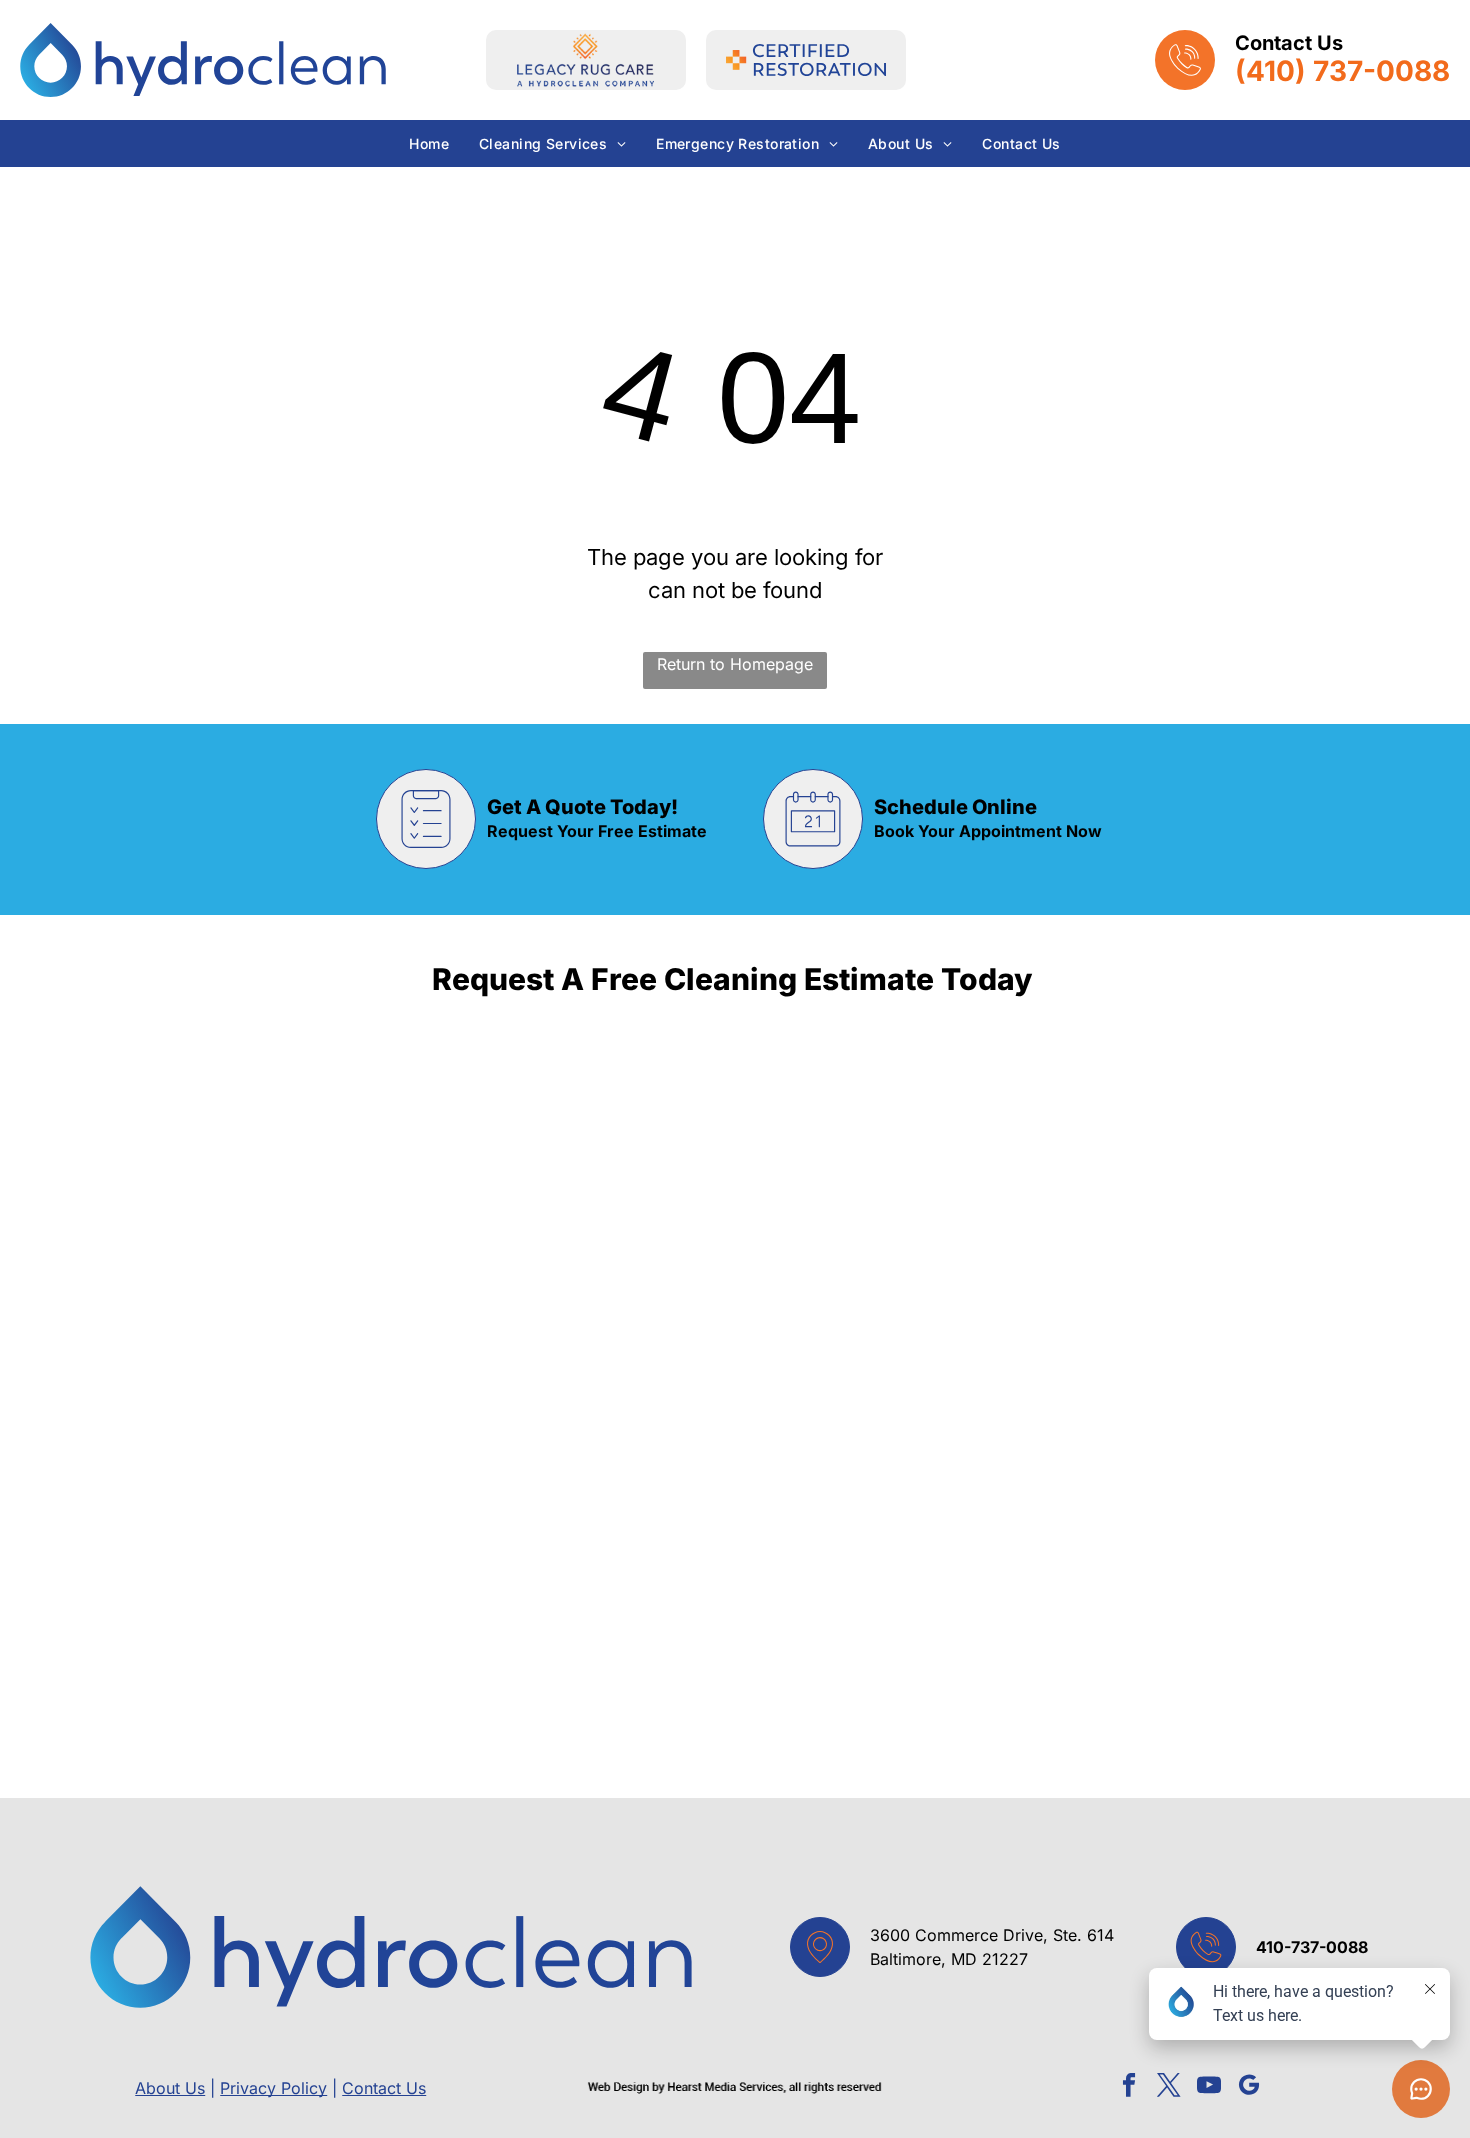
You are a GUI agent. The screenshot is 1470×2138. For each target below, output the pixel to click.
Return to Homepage (735, 664)
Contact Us (384, 2088)
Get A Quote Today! (582, 807)
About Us (170, 2088)
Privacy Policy (273, 2088)
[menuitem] (429, 143)
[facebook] (1129, 2088)
